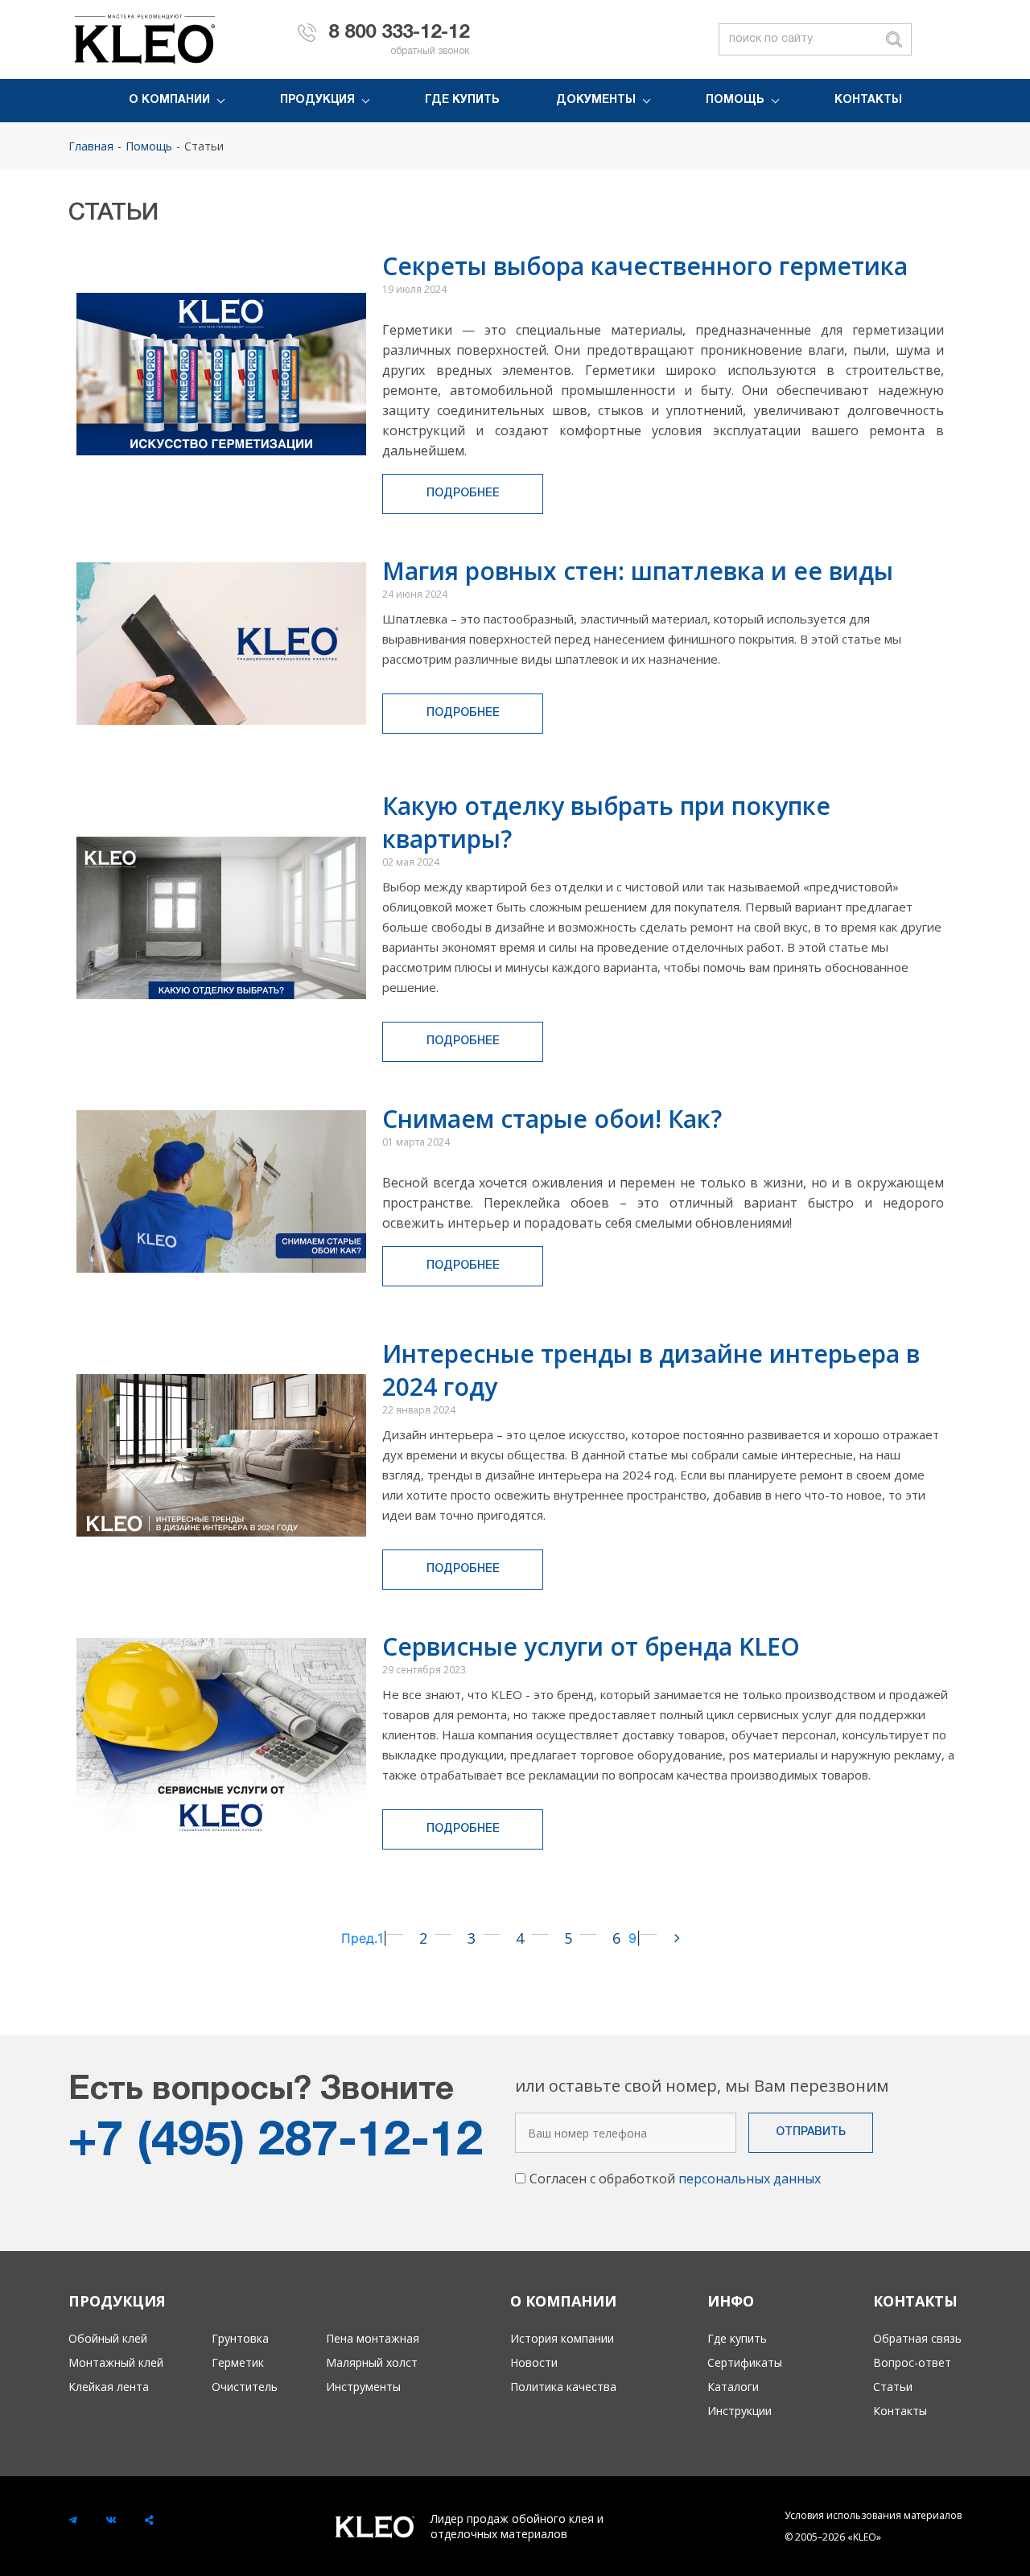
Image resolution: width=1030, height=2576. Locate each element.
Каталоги (733, 2387)
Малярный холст (372, 2362)
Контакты (868, 100)
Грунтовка (240, 2338)
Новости (534, 2362)
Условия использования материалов (873, 2515)
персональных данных (750, 2179)
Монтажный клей (116, 2362)
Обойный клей (108, 2338)
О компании (169, 100)
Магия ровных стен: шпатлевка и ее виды (638, 571)
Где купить (462, 100)
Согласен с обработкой (675, 2179)
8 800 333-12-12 (399, 33)
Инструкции (740, 2411)
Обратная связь (917, 2338)
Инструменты (363, 2387)
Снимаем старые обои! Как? (552, 1119)
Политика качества (563, 2387)
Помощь (735, 100)
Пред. (359, 1938)
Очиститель (245, 2387)
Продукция (317, 100)
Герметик (238, 2362)
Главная (91, 146)
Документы (596, 100)
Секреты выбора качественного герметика (645, 266)
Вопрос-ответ (912, 2362)
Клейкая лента (109, 2387)
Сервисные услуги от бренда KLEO (591, 1646)
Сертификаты (745, 2362)
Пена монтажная (373, 2338)
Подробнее (463, 494)
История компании (562, 2338)
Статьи (204, 146)
